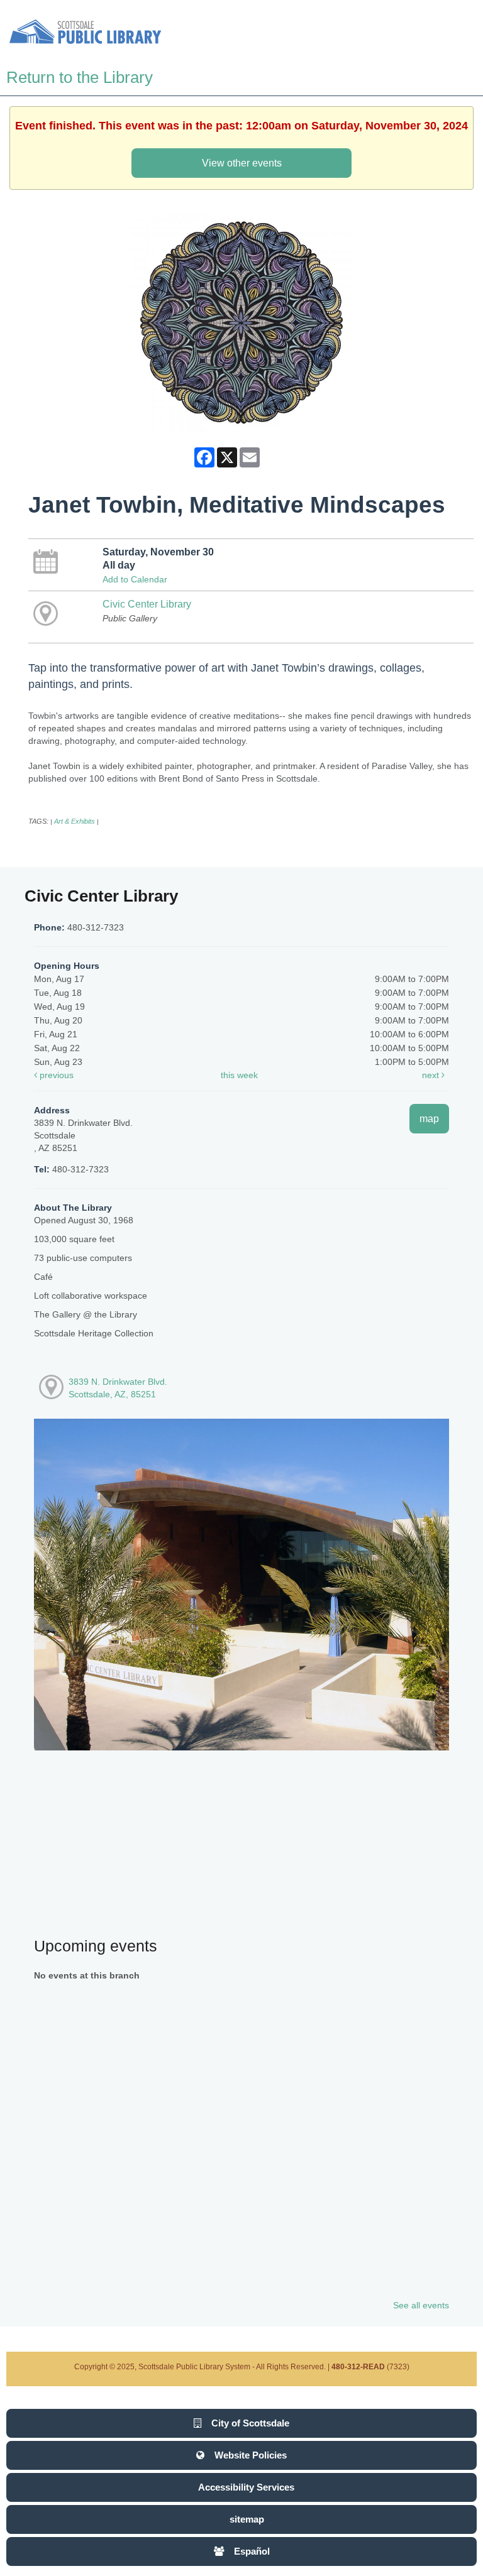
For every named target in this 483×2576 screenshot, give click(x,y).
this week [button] (239, 1075)
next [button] (432, 1075)
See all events (421, 2305)
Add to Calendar (135, 579)
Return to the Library (80, 77)
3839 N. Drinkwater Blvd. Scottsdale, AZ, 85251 (118, 1388)
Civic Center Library (147, 604)
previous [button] (55, 1075)
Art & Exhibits (75, 821)
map (429, 1118)
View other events (242, 163)
